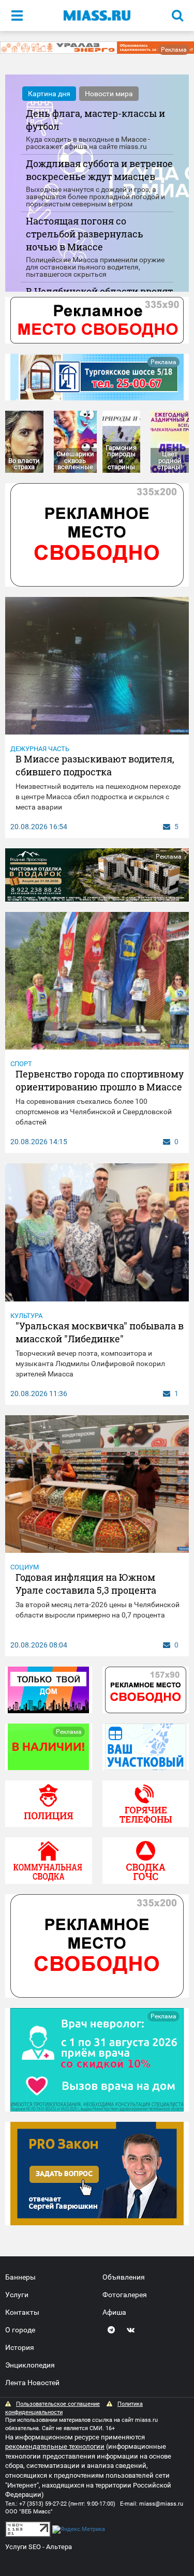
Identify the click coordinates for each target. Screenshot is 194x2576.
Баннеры (20, 2277)
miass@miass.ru (161, 2504)
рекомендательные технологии (55, 2446)
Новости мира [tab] (109, 94)
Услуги (17, 2295)
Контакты (22, 2312)
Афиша (114, 2312)
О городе (20, 2330)
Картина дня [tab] (49, 94)
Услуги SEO (23, 2547)
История (20, 2347)
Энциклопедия (30, 2365)
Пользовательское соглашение (58, 2404)
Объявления (124, 2277)
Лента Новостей (32, 2383)
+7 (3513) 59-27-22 (43, 2504)
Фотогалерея (125, 2295)
